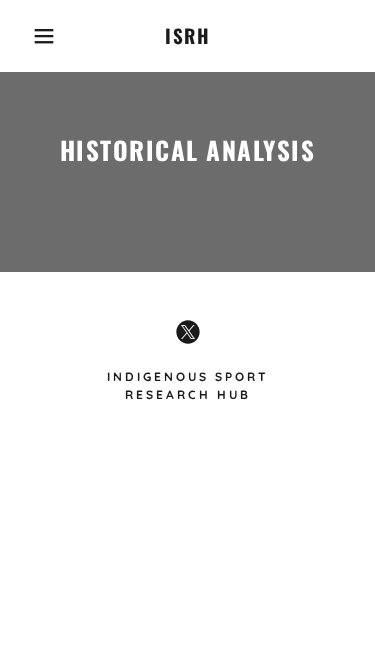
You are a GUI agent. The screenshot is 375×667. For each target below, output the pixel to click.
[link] (187, 36)
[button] (29, 36)
